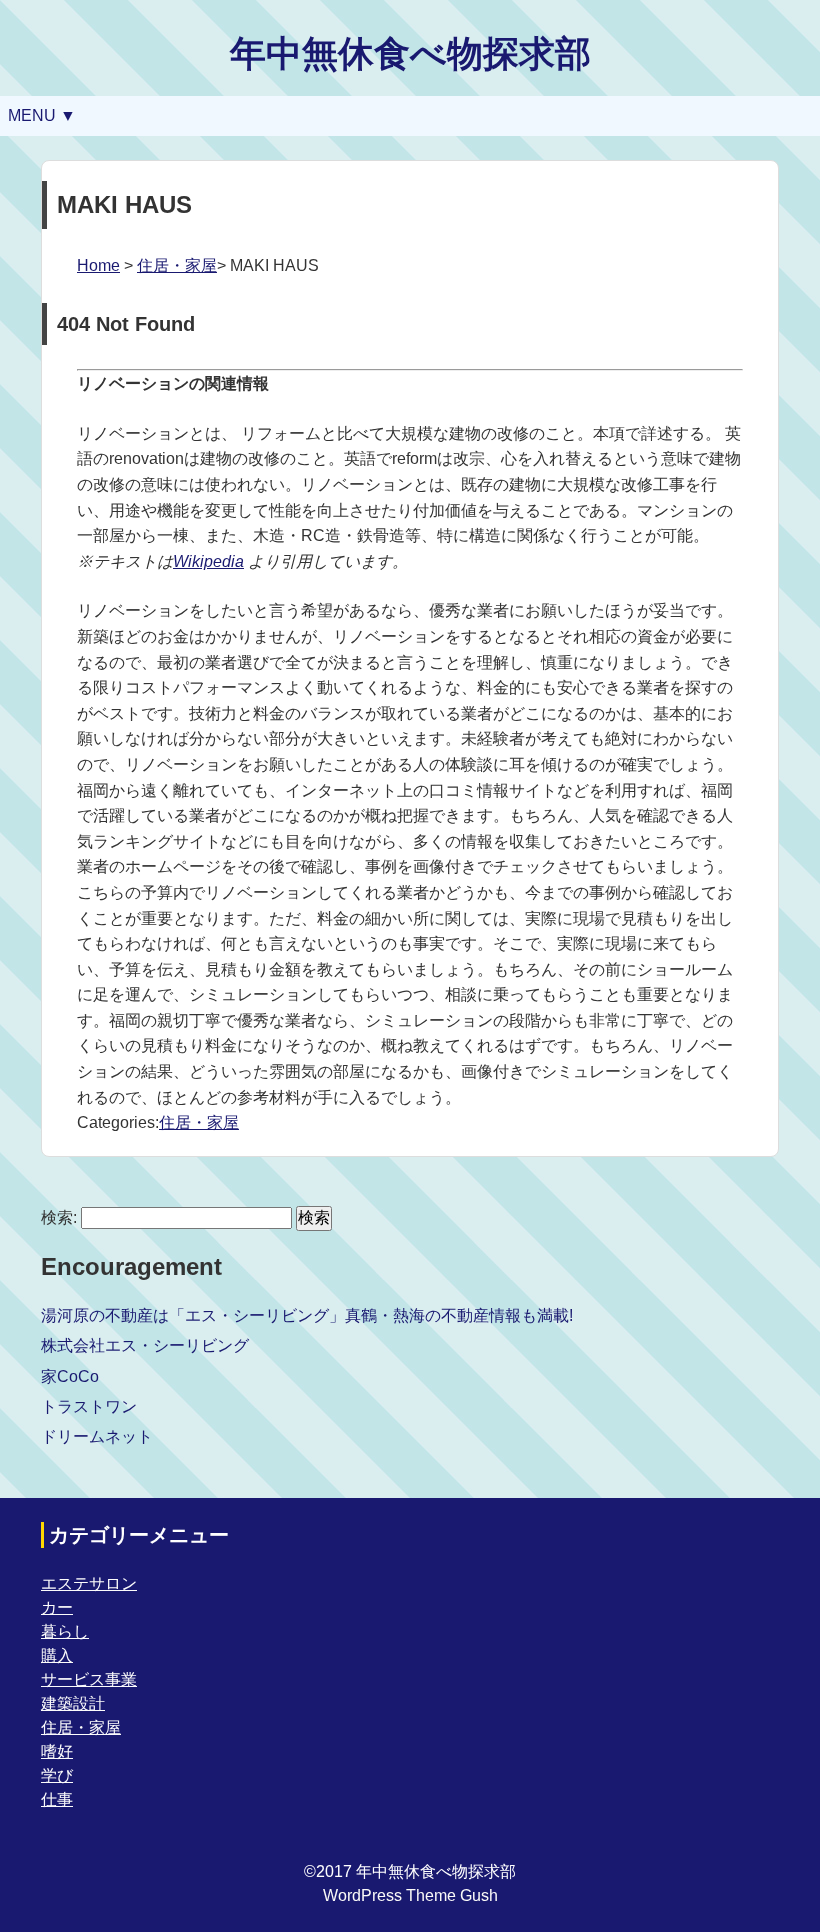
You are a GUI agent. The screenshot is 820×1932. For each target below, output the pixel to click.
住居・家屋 (177, 265)
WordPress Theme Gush (410, 1895)
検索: (59, 1217)
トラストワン (89, 1406)
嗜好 (57, 1751)
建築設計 (73, 1703)
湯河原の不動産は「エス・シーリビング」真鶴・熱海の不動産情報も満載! (307, 1315)
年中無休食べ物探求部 (410, 53)
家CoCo (70, 1376)
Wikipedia (208, 561)
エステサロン (89, 1583)
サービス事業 (89, 1679)
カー (57, 1607)
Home (98, 265)
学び (57, 1775)
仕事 (57, 1799)
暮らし (65, 1631)
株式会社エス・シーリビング (145, 1345)
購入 (57, 1655)
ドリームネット (97, 1436)
